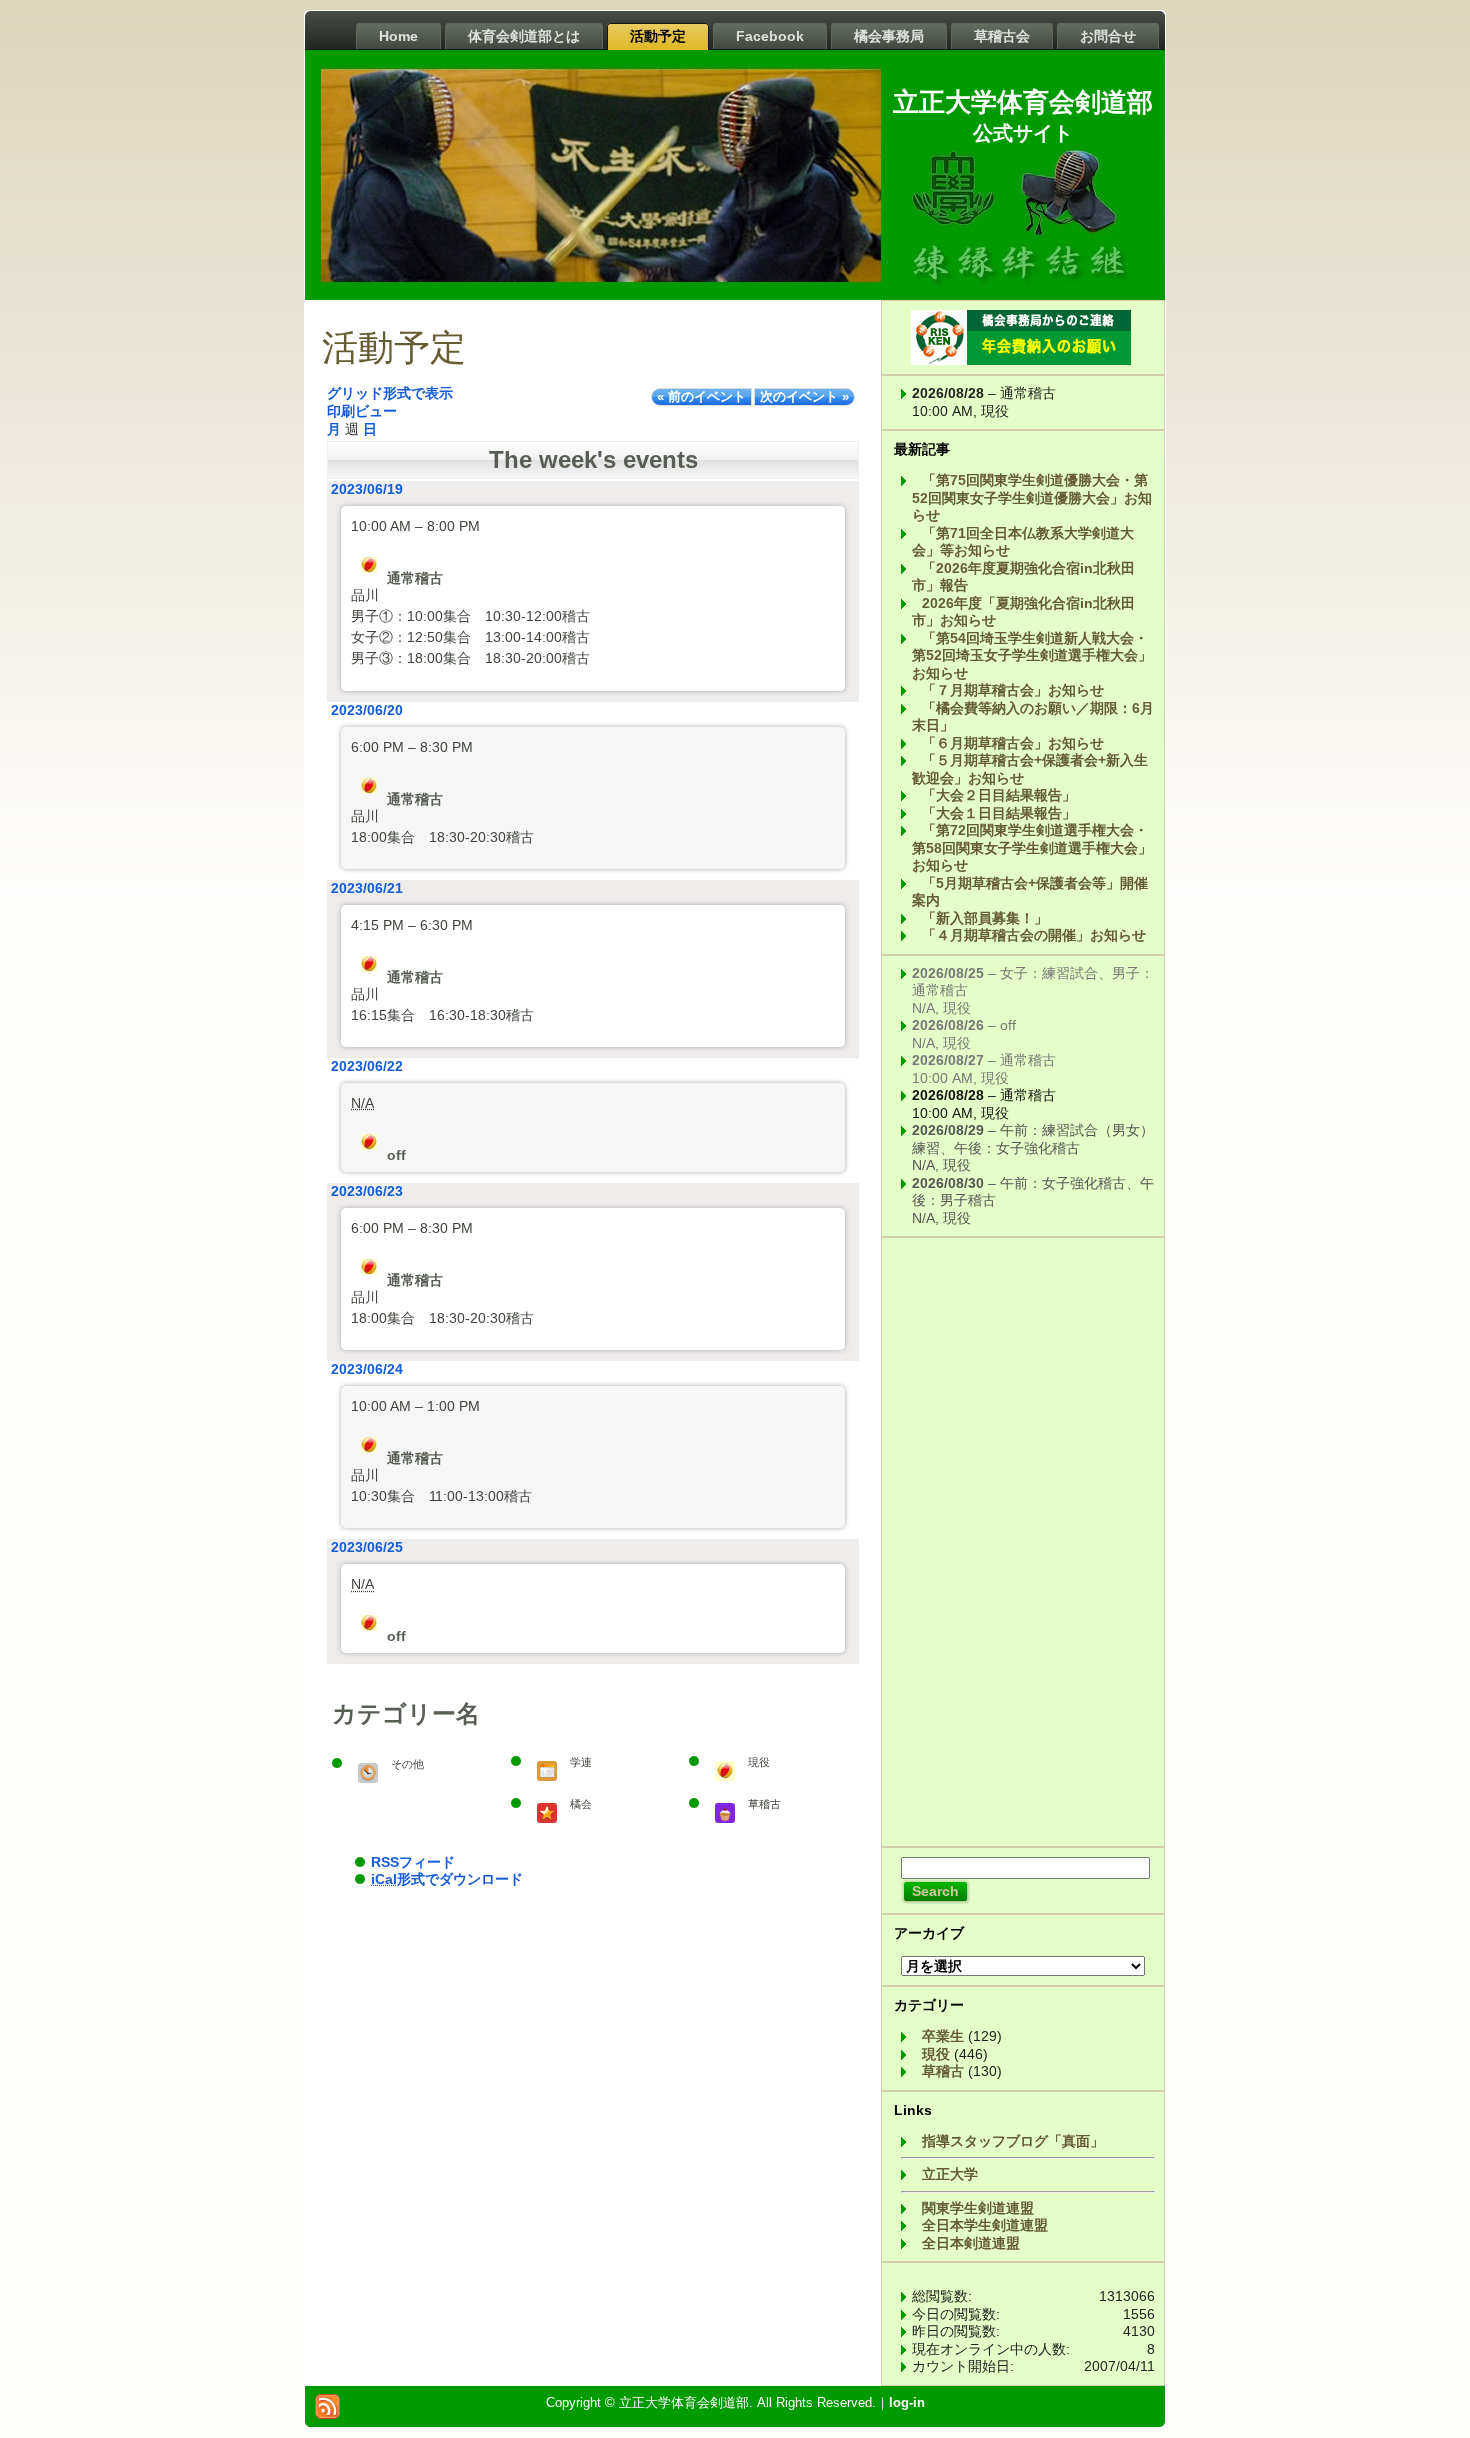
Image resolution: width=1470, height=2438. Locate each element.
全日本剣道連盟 (971, 2243)
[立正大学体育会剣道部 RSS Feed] (327, 2406)
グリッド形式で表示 (390, 393)
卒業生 (943, 2036)
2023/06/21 (367, 888)
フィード (413, 1862)
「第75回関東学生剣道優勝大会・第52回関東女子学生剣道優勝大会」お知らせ (1032, 497)
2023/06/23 (367, 1191)
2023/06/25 (367, 1547)
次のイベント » (804, 397)
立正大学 (950, 2174)
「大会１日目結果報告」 (999, 813)
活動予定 (394, 348)
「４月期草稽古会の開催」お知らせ (1034, 935)
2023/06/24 (367, 1369)
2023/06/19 (367, 489)
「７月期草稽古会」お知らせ (1013, 690)
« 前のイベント (701, 397)
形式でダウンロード (447, 1879)
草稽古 (943, 2071)
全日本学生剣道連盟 (985, 2225)
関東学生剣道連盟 (978, 2208)
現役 (936, 2054)
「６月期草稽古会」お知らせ (1013, 743)
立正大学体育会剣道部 (1023, 102)
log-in (907, 2402)
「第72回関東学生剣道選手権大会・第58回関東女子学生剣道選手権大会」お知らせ (1032, 847)
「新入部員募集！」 (985, 918)
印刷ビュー (362, 411)
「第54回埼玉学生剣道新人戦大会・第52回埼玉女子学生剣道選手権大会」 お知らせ (1032, 655)
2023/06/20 (367, 710)
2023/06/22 (367, 1066)
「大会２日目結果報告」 (999, 795)
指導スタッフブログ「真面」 (1013, 2141)
